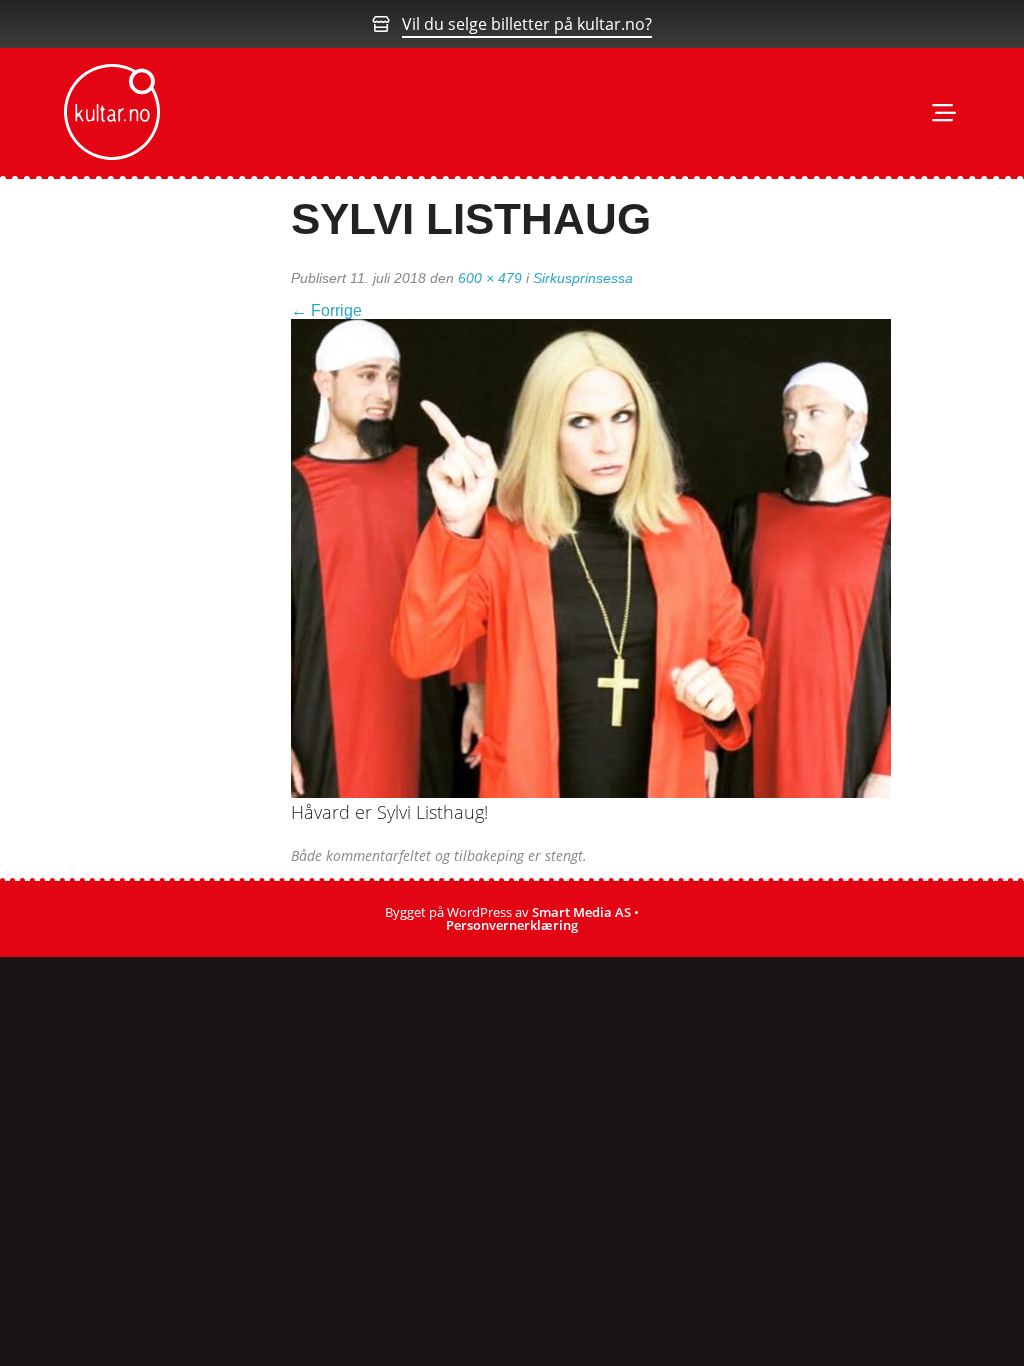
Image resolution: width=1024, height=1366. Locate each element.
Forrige (326, 310)
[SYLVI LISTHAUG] (591, 557)
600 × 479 (490, 278)
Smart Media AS (581, 912)
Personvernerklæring (512, 925)
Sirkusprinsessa (583, 278)
